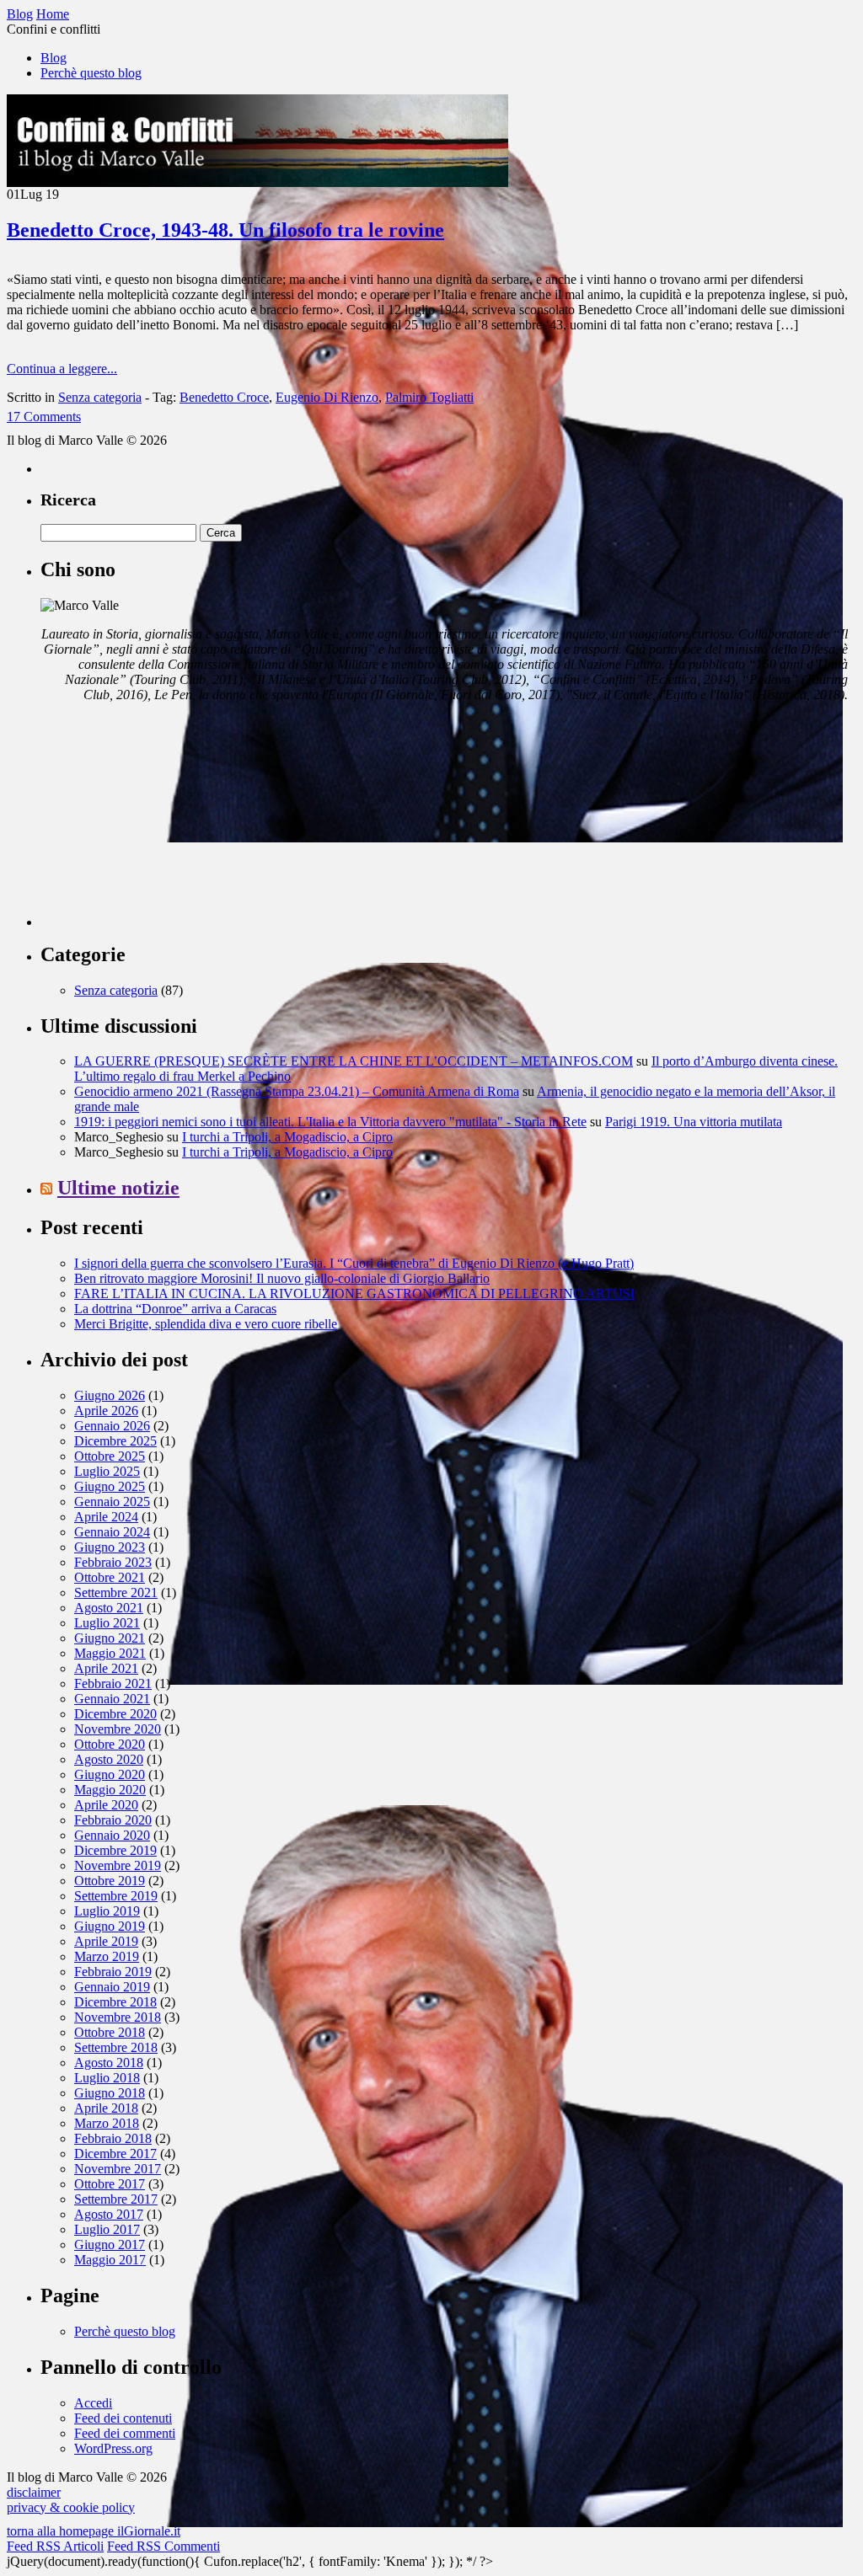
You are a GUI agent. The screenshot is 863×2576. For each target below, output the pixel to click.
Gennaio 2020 (112, 1835)
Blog (54, 58)
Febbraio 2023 (113, 1562)
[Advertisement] (167, 821)
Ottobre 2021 (110, 1577)
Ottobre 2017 (110, 2184)
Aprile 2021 (106, 1668)
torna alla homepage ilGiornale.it (94, 2531)
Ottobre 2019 (110, 1881)
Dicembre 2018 (115, 2002)
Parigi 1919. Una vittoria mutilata (694, 1122)
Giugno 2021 (110, 1638)
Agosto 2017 (109, 2214)
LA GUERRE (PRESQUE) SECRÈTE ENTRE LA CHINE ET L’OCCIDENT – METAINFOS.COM (354, 1061)
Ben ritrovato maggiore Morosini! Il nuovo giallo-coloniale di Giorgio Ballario (282, 1278)
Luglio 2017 (107, 2229)
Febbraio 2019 (113, 1972)
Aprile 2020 (106, 1805)
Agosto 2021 (109, 1608)
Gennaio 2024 (112, 1532)
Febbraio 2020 (113, 1820)
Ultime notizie (118, 1188)
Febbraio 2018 (113, 2138)
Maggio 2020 (110, 1790)
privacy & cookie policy (71, 2507)
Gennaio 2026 (112, 1426)
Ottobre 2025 (110, 1456)
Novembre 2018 (118, 2017)
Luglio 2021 (107, 1623)
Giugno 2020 (110, 1774)
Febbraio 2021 (113, 1683)
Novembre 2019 (118, 1865)
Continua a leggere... (62, 369)
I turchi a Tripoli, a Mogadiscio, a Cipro (287, 1137)
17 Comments (44, 417)
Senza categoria (100, 397)
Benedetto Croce (224, 397)
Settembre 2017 (116, 2199)
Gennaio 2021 (112, 1699)
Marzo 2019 (107, 1956)
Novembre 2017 (118, 2169)
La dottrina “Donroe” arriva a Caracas (175, 1309)
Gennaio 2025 (112, 1502)
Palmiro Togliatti (429, 397)
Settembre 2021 (116, 1593)
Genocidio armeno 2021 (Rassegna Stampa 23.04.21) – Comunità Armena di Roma (297, 1091)
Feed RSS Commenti (163, 2546)
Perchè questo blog (91, 73)
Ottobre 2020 (110, 1744)
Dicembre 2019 (115, 1850)
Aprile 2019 (106, 1941)
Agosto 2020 (109, 1759)
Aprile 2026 (106, 1411)
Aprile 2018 (106, 2108)
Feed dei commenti (125, 2433)
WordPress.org (113, 2448)
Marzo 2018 (107, 2123)
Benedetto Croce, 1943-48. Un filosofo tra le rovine (225, 230)
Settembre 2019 (116, 1896)
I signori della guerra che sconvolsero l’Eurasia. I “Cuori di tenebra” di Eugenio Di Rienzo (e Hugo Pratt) (354, 1263)
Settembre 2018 (116, 2047)
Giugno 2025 (110, 1486)
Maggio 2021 (110, 1653)
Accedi (93, 2403)
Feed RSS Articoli (55, 2546)
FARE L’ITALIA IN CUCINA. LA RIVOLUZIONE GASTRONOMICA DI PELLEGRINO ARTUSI (354, 1293)
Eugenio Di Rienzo (327, 397)
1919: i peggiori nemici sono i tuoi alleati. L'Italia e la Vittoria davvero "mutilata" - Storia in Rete (330, 1122)
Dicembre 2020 (115, 1714)
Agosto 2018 (109, 2063)
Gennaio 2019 (112, 1987)
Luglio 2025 (107, 1471)
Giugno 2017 (110, 2245)
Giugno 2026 (110, 1395)
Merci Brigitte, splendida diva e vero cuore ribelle (206, 1324)
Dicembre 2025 (115, 1441)
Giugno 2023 (110, 1547)
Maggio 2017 (110, 2260)
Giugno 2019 (110, 1926)
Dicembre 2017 (115, 2154)
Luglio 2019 (107, 1911)
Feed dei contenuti (123, 2418)
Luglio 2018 (107, 2078)
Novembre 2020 (118, 1729)
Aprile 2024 (106, 1517)
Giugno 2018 (110, 2093)
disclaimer (34, 2492)
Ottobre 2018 (110, 2032)
